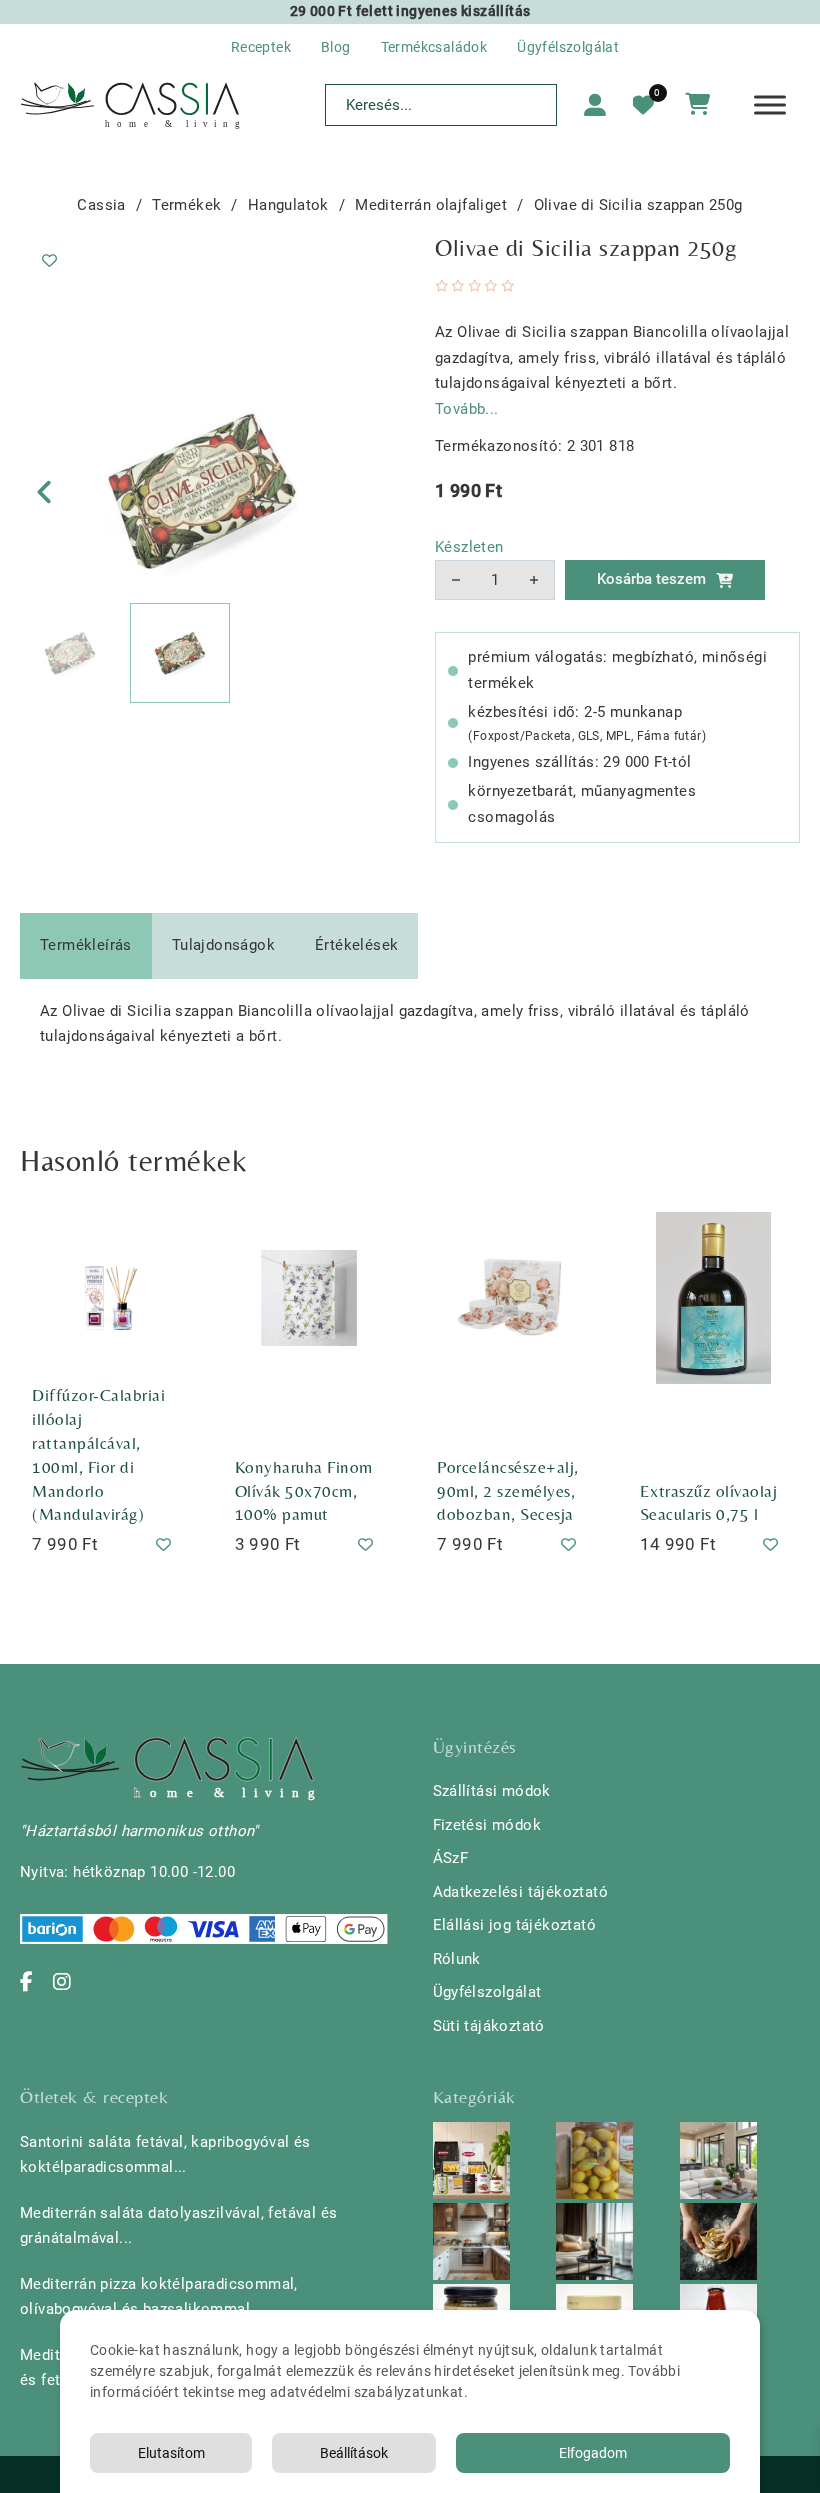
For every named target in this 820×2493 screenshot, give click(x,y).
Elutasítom (171, 2453)
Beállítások (354, 2453)
